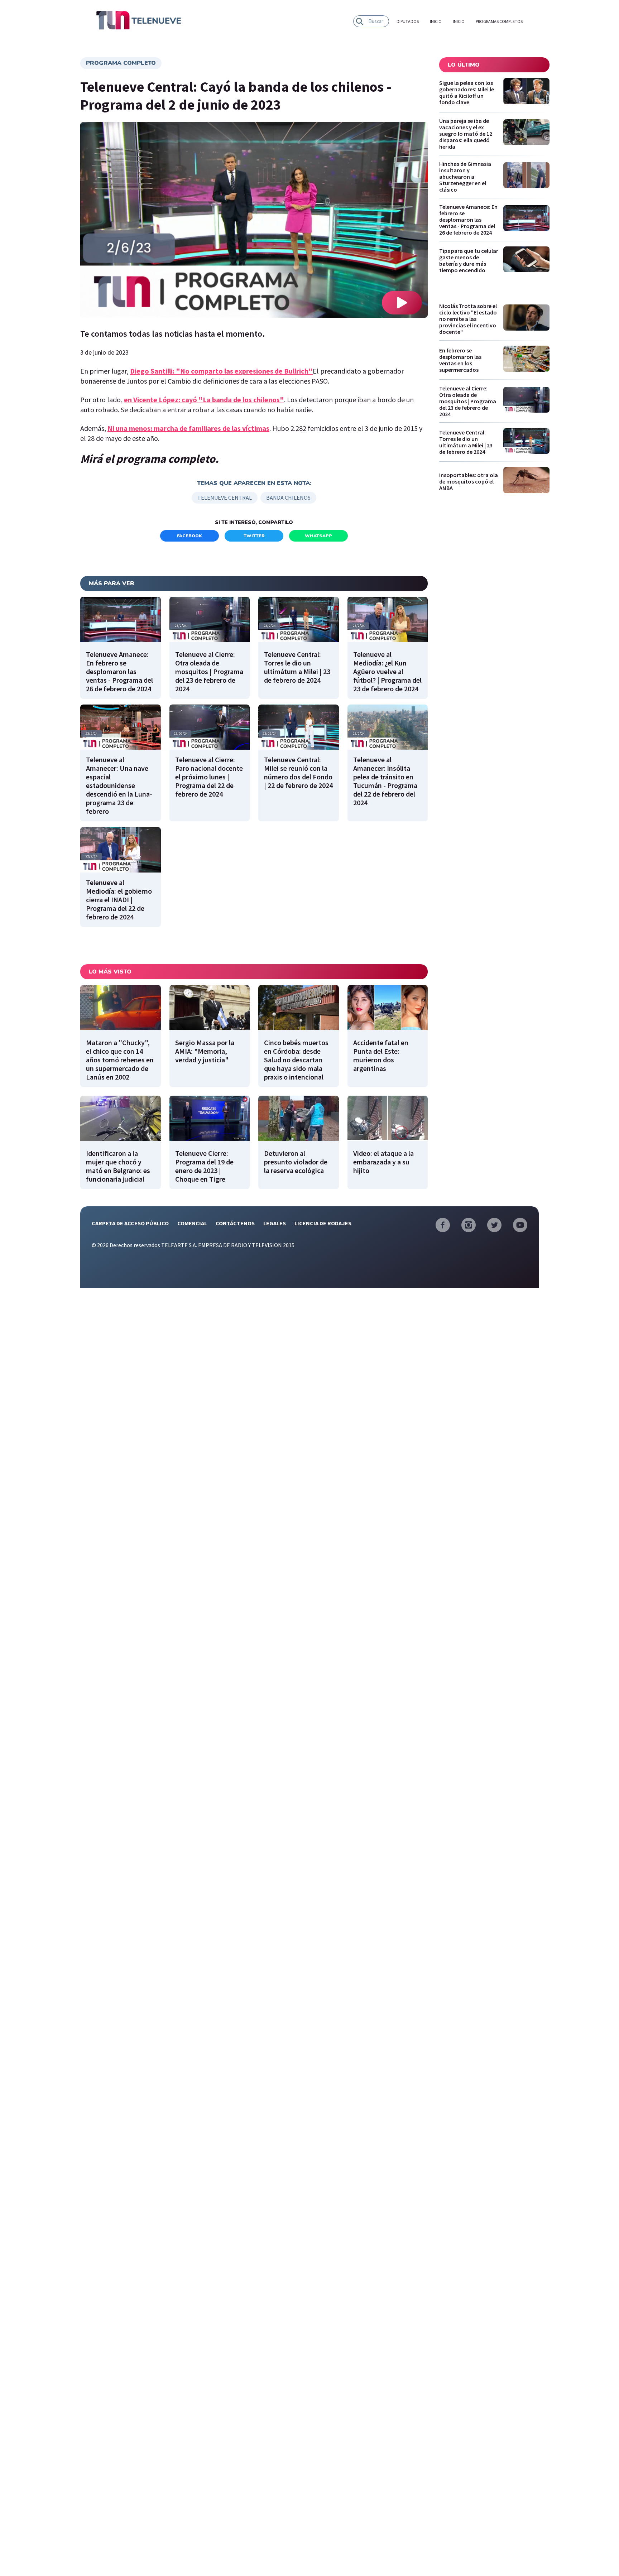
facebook (189, 536)
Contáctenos (235, 1223)
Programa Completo (121, 63)
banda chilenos (288, 498)
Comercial (192, 1223)
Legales (275, 1223)
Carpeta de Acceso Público (130, 1223)
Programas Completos (499, 21)
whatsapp (318, 536)
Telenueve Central (225, 498)
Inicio (436, 21)
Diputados (408, 21)
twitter (254, 536)
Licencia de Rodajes (323, 1223)
